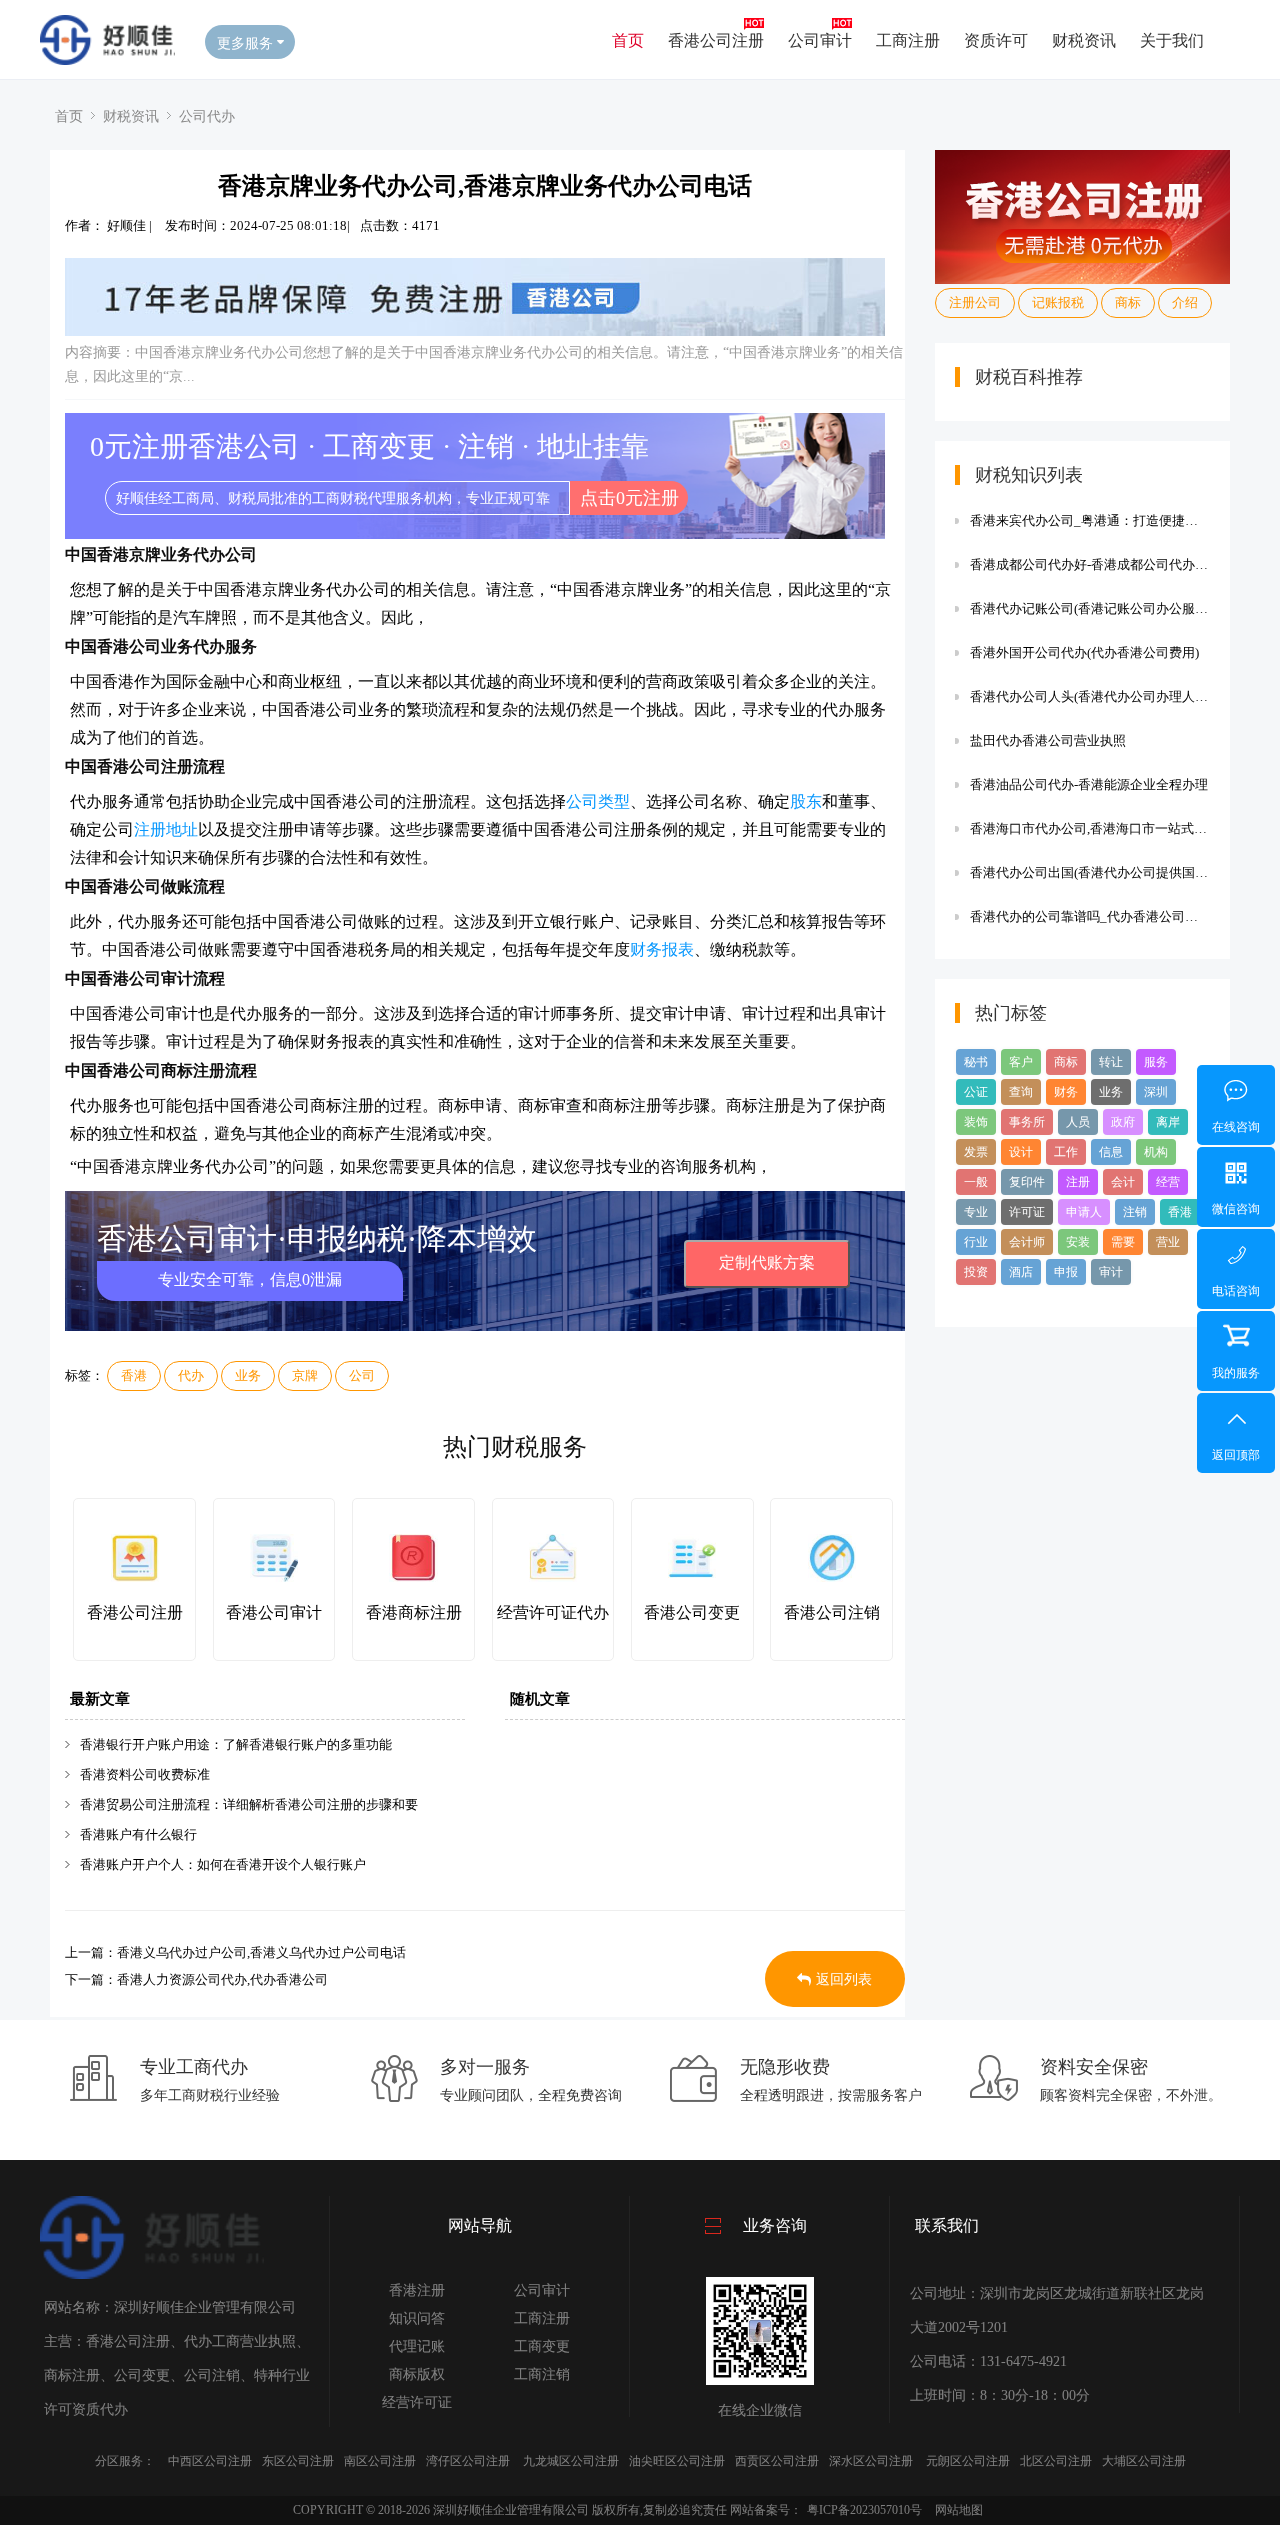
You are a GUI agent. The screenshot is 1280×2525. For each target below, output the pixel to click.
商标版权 (417, 2374)
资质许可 (996, 39)
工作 (1066, 1152)
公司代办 (207, 115)
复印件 (1027, 1182)
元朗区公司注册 (968, 2461)
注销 (1135, 1212)
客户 (1021, 1062)
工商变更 (542, 2346)
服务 (1156, 1062)
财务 (1066, 1092)
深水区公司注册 (871, 2461)
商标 (1128, 302)
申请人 (1084, 1212)
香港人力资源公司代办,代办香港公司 (222, 1979)
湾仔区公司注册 (468, 2461)
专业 (976, 1212)
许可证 (1027, 1212)
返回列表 (844, 1979)
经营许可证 (417, 2402)
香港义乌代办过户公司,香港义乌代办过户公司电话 (261, 1952)
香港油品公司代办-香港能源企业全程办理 (1089, 784)
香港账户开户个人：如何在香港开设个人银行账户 (223, 1864)
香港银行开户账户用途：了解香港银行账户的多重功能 (236, 1744)
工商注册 (908, 39)
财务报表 (662, 949)
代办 (191, 1375)
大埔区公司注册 (1144, 2461)
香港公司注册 (716, 39)
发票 (976, 1152)
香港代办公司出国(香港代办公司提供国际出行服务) (1090, 872)
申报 (1066, 1272)
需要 (1123, 1242)
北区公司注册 (1056, 2461)
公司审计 (820, 39)
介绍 (1185, 302)
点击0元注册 (629, 498)
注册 (1078, 1182)
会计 (1123, 1182)
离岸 (1168, 1122)
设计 (1021, 1152)
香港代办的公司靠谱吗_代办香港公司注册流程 (1090, 916)
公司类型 (598, 801)
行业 (976, 1242)
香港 (134, 1375)
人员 (1078, 1122)
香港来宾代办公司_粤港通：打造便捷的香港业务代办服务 (1090, 520)
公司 (362, 1375)
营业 (1168, 1242)
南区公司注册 (380, 2461)
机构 (1156, 1152)
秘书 (976, 1062)
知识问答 (417, 2318)
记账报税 (1058, 302)
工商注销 (542, 2374)
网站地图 (959, 2510)
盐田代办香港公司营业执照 (1048, 740)
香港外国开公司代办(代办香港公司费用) (1084, 652)
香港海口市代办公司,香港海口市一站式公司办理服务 (1090, 828)
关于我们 (1172, 39)
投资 (976, 1272)
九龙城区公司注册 (571, 2461)
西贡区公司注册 (777, 2461)
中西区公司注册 (210, 2461)
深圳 (1156, 1092)
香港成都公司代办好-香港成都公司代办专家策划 (1090, 564)
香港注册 (417, 2290)
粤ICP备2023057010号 (864, 2510)
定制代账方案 (767, 1262)
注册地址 (166, 829)
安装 (1078, 1242)
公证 (976, 1092)
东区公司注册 (298, 2461)
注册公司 (975, 302)
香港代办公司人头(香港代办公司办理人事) (1090, 696)
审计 (1111, 1272)
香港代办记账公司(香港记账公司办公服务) (1090, 608)
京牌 (305, 1375)
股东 (806, 801)
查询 (1021, 1092)
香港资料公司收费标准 (145, 1774)
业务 (248, 1375)
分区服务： (125, 2461)
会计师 (1027, 1242)
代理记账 (417, 2346)
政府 (1123, 1122)
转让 (1111, 1062)
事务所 (1027, 1122)
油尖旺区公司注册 (677, 2461)
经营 (1168, 1182)
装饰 (976, 1122)
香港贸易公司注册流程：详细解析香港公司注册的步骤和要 (249, 1804)
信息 (1111, 1152)
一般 (976, 1182)
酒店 (1021, 1272)
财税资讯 (1084, 39)
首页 (628, 39)
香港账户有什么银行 (138, 1834)
